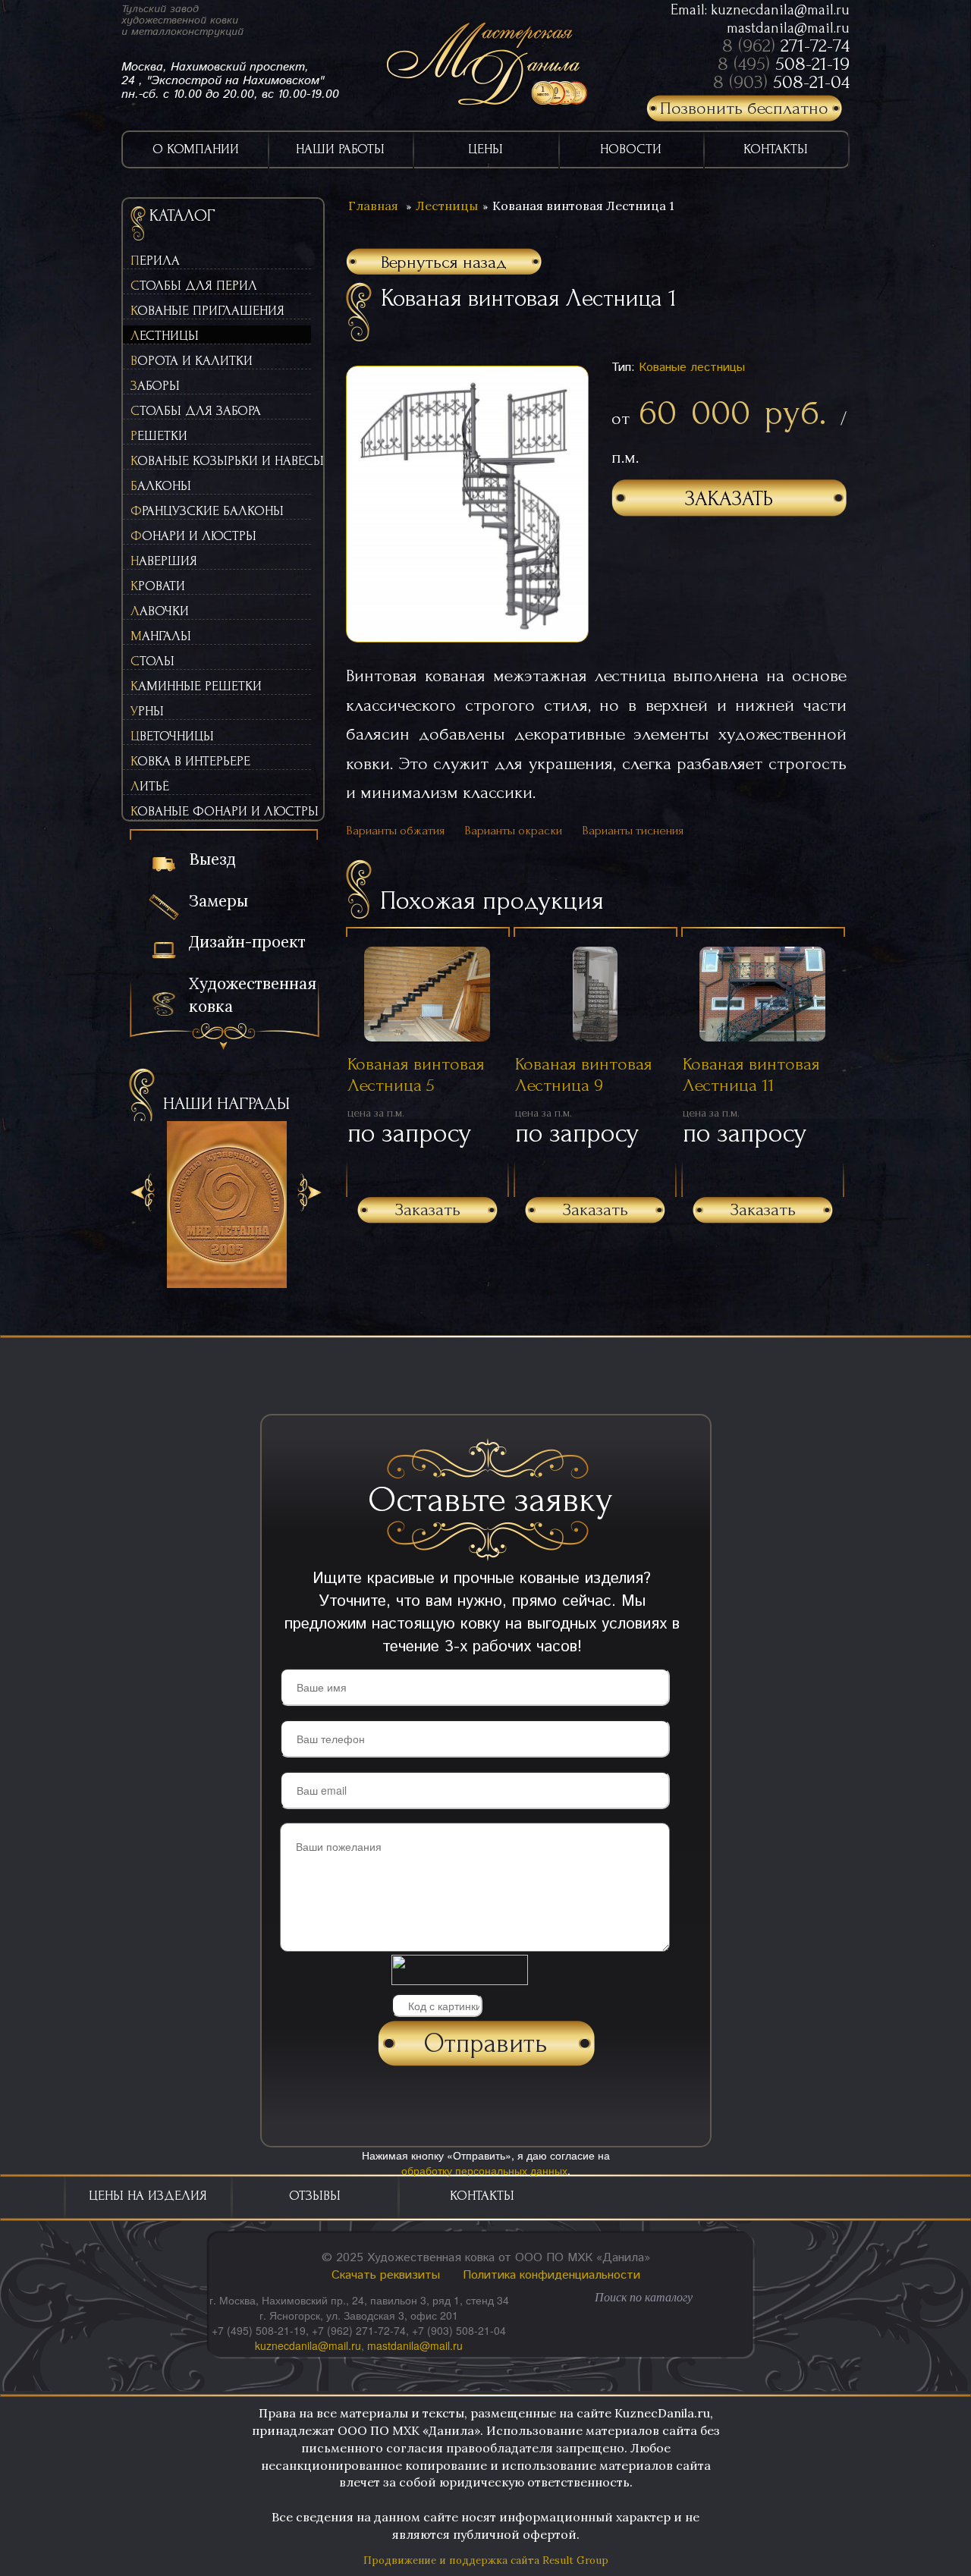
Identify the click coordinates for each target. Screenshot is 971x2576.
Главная (373, 206)
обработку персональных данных (484, 2170)
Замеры (218, 901)
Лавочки (160, 611)
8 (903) (781, 82)
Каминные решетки (196, 686)
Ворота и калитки (192, 361)
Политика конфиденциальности (551, 2275)
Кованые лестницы (692, 368)
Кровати (158, 586)
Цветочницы (172, 736)
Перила (155, 261)
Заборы (155, 386)
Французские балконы (207, 511)
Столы (152, 661)
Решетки (159, 436)
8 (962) (786, 46)
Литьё (150, 786)
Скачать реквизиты (386, 2275)
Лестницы (165, 336)
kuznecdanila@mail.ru (780, 10)
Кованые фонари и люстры (221, 811)
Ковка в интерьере (190, 761)
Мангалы (161, 636)
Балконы (161, 486)
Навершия (164, 561)
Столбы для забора (196, 411)
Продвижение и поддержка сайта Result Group (486, 2560)
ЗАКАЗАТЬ (729, 499)
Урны (147, 711)
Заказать (428, 1209)
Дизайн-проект (247, 942)
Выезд (212, 859)
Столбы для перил (194, 286)
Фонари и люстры (193, 536)
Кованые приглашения (207, 311)
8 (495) (784, 64)
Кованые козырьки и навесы (221, 461)
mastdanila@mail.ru (788, 28)
